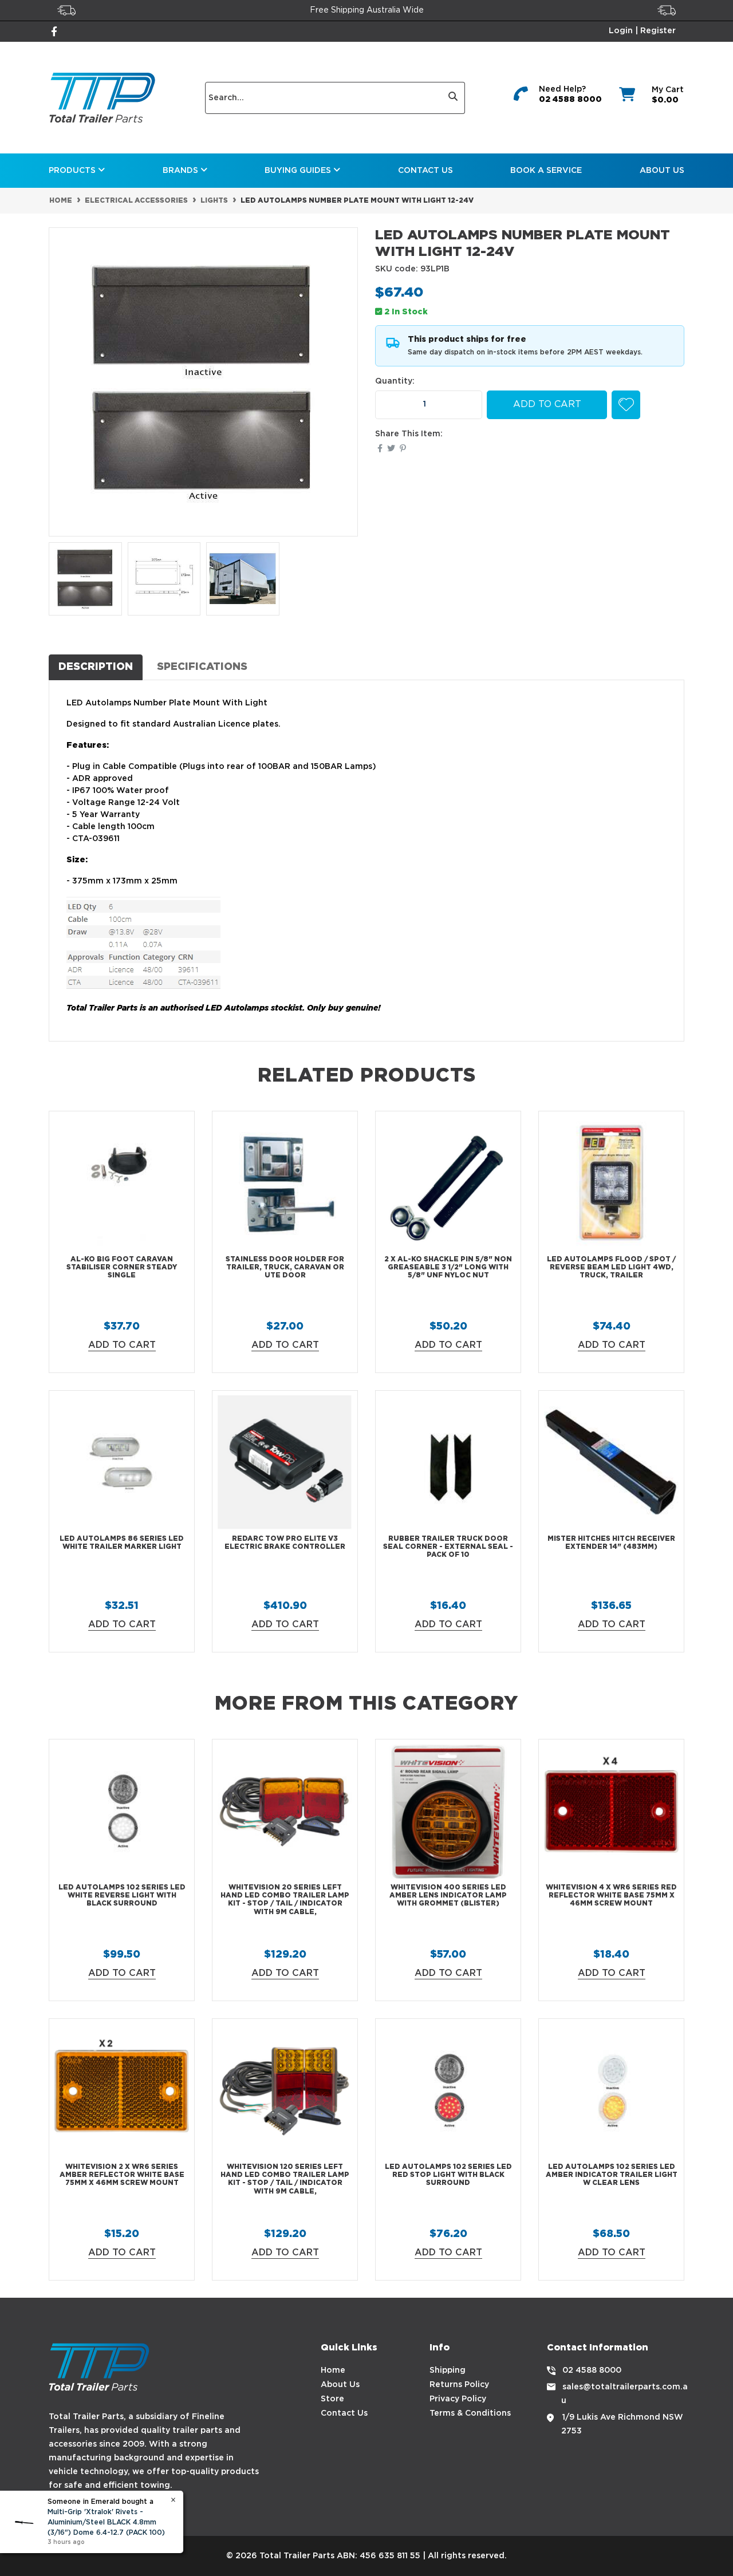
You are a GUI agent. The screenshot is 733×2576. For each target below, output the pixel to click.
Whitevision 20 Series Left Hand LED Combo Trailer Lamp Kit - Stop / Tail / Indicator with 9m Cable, (285, 1900)
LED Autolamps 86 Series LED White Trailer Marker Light (122, 1543)
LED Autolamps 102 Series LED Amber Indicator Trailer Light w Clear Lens (612, 2175)
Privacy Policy (458, 2399)
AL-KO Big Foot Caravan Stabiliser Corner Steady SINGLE (122, 1268)
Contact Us (425, 171)
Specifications (202, 667)
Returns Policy (459, 2385)
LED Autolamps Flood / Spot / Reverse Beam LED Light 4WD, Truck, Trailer (611, 1268)
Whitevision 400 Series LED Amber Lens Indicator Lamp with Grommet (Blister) (448, 1896)
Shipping (448, 2370)
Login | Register (642, 31)
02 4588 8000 (570, 100)
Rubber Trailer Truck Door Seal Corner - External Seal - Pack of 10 (448, 1547)
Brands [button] (182, 171)
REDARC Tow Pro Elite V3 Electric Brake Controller (285, 1543)
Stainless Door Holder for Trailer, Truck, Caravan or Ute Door (285, 1268)
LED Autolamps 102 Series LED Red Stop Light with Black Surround (448, 2175)
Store (332, 2399)
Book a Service (546, 171)
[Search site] (453, 98)
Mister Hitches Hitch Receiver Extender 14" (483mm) (611, 1543)
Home (333, 2370)
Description (96, 667)
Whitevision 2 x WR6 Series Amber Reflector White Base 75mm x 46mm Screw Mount (122, 2175)
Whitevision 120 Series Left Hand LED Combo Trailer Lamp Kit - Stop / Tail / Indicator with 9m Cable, (285, 2179)
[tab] (96, 667)
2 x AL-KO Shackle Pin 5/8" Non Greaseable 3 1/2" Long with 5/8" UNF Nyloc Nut (448, 1268)
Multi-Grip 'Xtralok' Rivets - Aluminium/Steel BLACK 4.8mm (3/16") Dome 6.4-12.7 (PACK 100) (106, 2522)
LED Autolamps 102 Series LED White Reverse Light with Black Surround (122, 1896)
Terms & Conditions (470, 2413)
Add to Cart (547, 405)
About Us (662, 171)
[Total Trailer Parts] (102, 98)
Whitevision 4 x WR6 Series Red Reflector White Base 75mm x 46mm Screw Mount (611, 1896)
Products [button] (73, 171)
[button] (626, 405)
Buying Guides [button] (299, 171)
